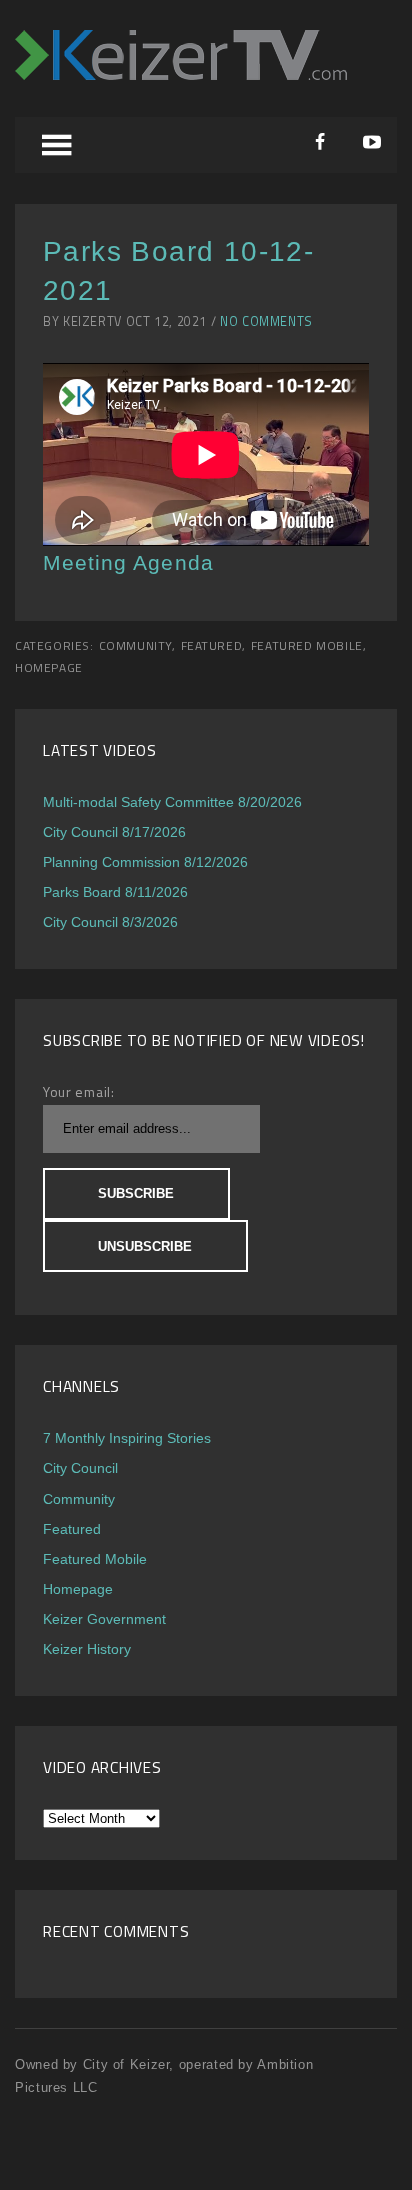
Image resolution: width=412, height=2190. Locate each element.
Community (135, 646)
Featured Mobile (307, 646)
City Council (80, 1468)
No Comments (266, 321)
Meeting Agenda (128, 562)
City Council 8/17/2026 (114, 832)
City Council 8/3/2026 (110, 922)
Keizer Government (104, 1619)
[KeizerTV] (181, 74)
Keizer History (87, 1649)
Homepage (49, 668)
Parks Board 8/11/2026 (115, 892)
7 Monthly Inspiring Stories (127, 1438)
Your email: (79, 1091)
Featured (212, 646)
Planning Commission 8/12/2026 (145, 862)
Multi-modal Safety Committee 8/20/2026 (172, 802)
